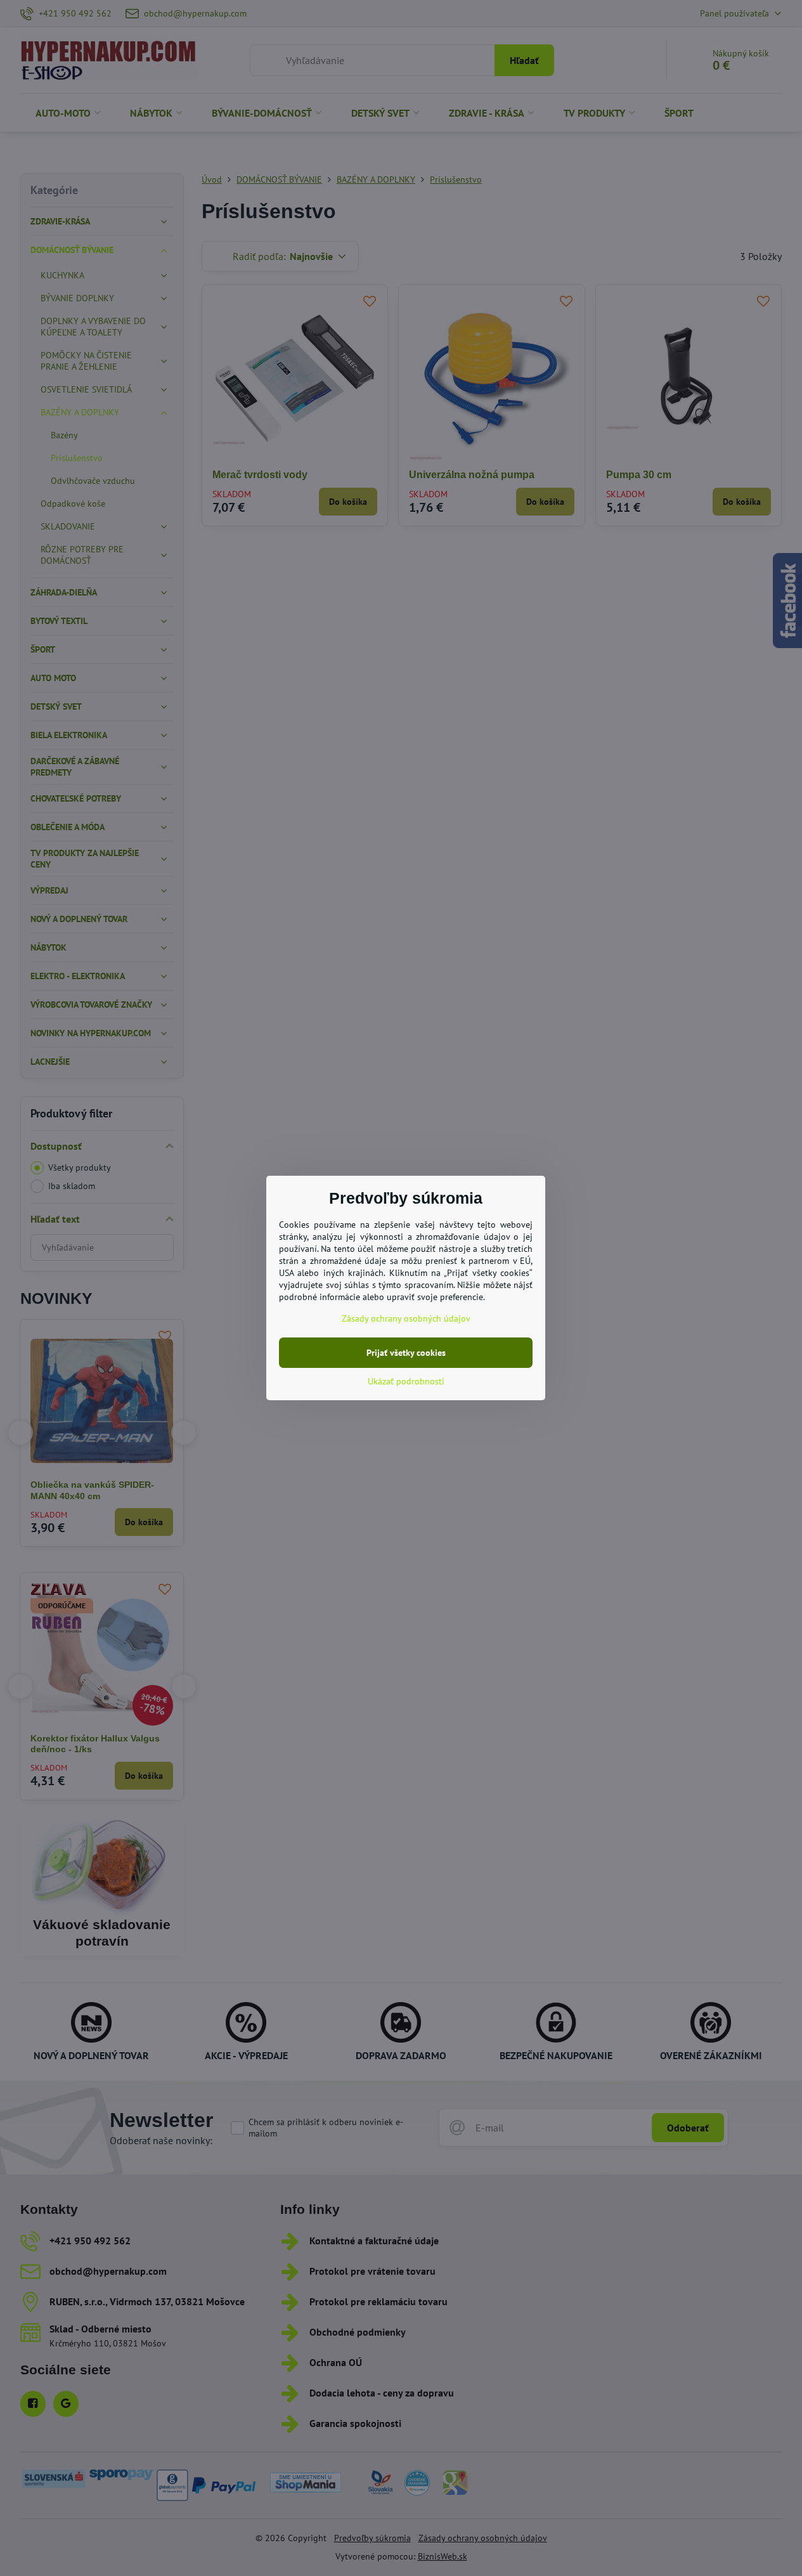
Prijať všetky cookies (406, 1353)
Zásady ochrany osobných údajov (406, 1318)
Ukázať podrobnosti (406, 1381)
